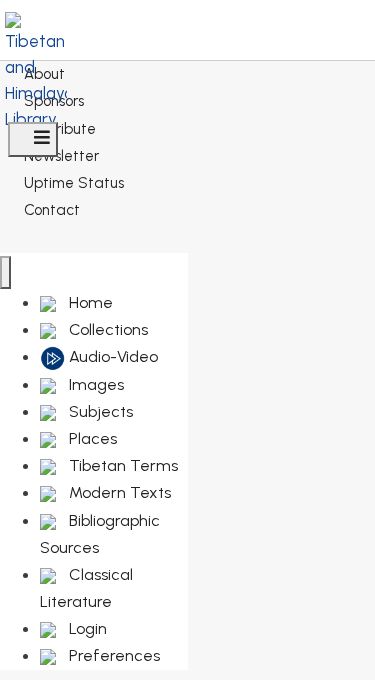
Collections (106, 329)
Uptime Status (74, 183)
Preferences (112, 655)
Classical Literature (86, 588)
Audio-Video (111, 356)
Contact (52, 210)
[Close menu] (5, 272)
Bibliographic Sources (100, 534)
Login (86, 628)
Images (94, 384)
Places (91, 438)
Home (89, 302)
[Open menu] (33, 139)
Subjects (99, 411)
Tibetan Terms (121, 465)
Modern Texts (118, 492)
